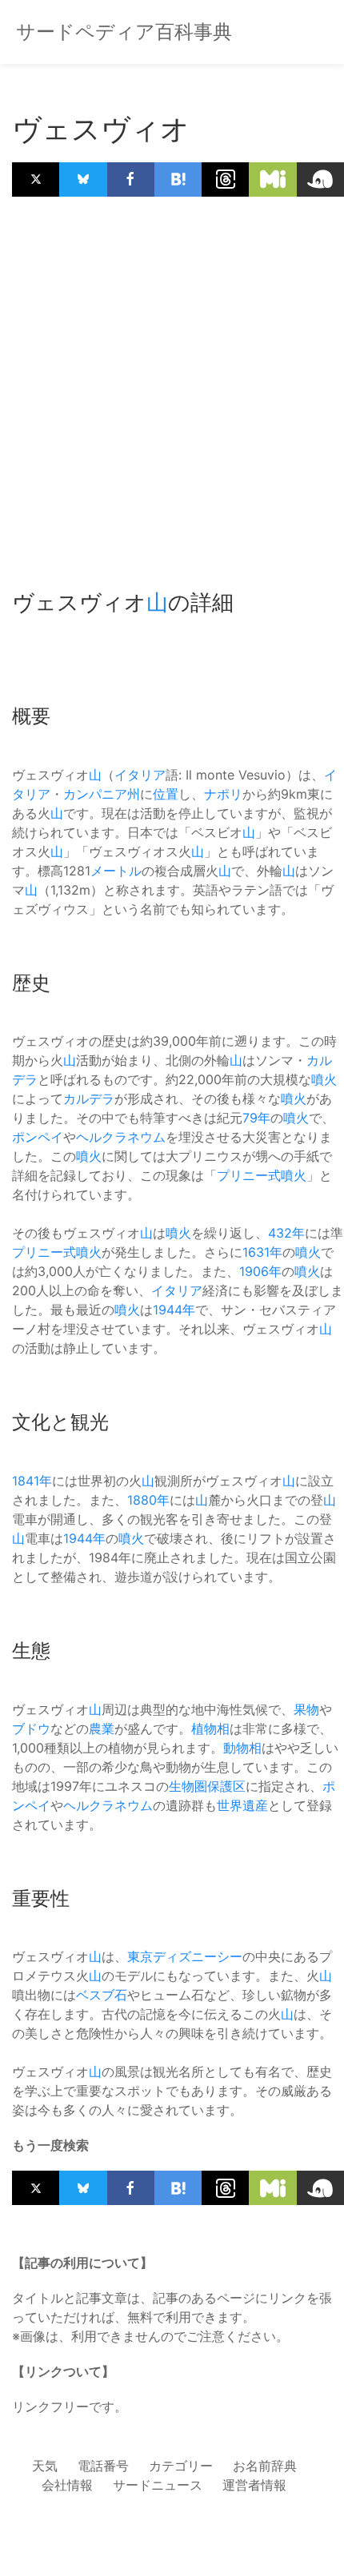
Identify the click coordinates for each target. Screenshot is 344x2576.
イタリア (140, 775)
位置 (166, 794)
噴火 (324, 1079)
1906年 (260, 1271)
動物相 (242, 1748)
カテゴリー (181, 2466)
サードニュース (158, 2485)
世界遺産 (242, 1805)
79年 (256, 1118)
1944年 (174, 1310)
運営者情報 (254, 2485)
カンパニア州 (102, 794)
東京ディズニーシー (185, 1956)
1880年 (148, 1500)
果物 (306, 1709)
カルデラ (89, 1099)
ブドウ (31, 1729)
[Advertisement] (172, 385)
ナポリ (223, 794)
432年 (286, 1233)
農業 (102, 1729)
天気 (45, 2466)
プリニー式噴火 (262, 1175)
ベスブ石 (102, 1995)
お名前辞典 (265, 2466)
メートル (116, 871)
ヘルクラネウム (121, 1137)
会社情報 (67, 2485)
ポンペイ (38, 1137)
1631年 (262, 1252)
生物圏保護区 (207, 1786)
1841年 (32, 1481)
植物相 (210, 1729)
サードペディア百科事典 (124, 32)
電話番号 (103, 2466)
